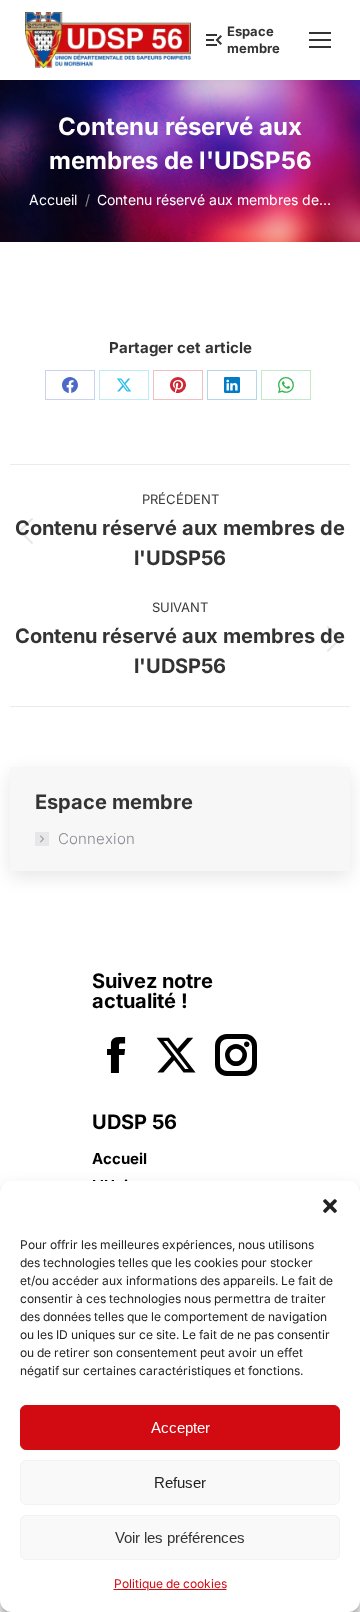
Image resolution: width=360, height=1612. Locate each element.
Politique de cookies (170, 1583)
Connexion (96, 839)
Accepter (180, 1427)
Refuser (180, 1482)
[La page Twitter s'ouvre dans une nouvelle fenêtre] (176, 1057)
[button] (330, 1206)
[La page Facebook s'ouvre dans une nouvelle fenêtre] (116, 1057)
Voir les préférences (180, 1537)
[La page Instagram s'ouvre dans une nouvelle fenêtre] (236, 1057)
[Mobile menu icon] (320, 40)
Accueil (119, 1159)
